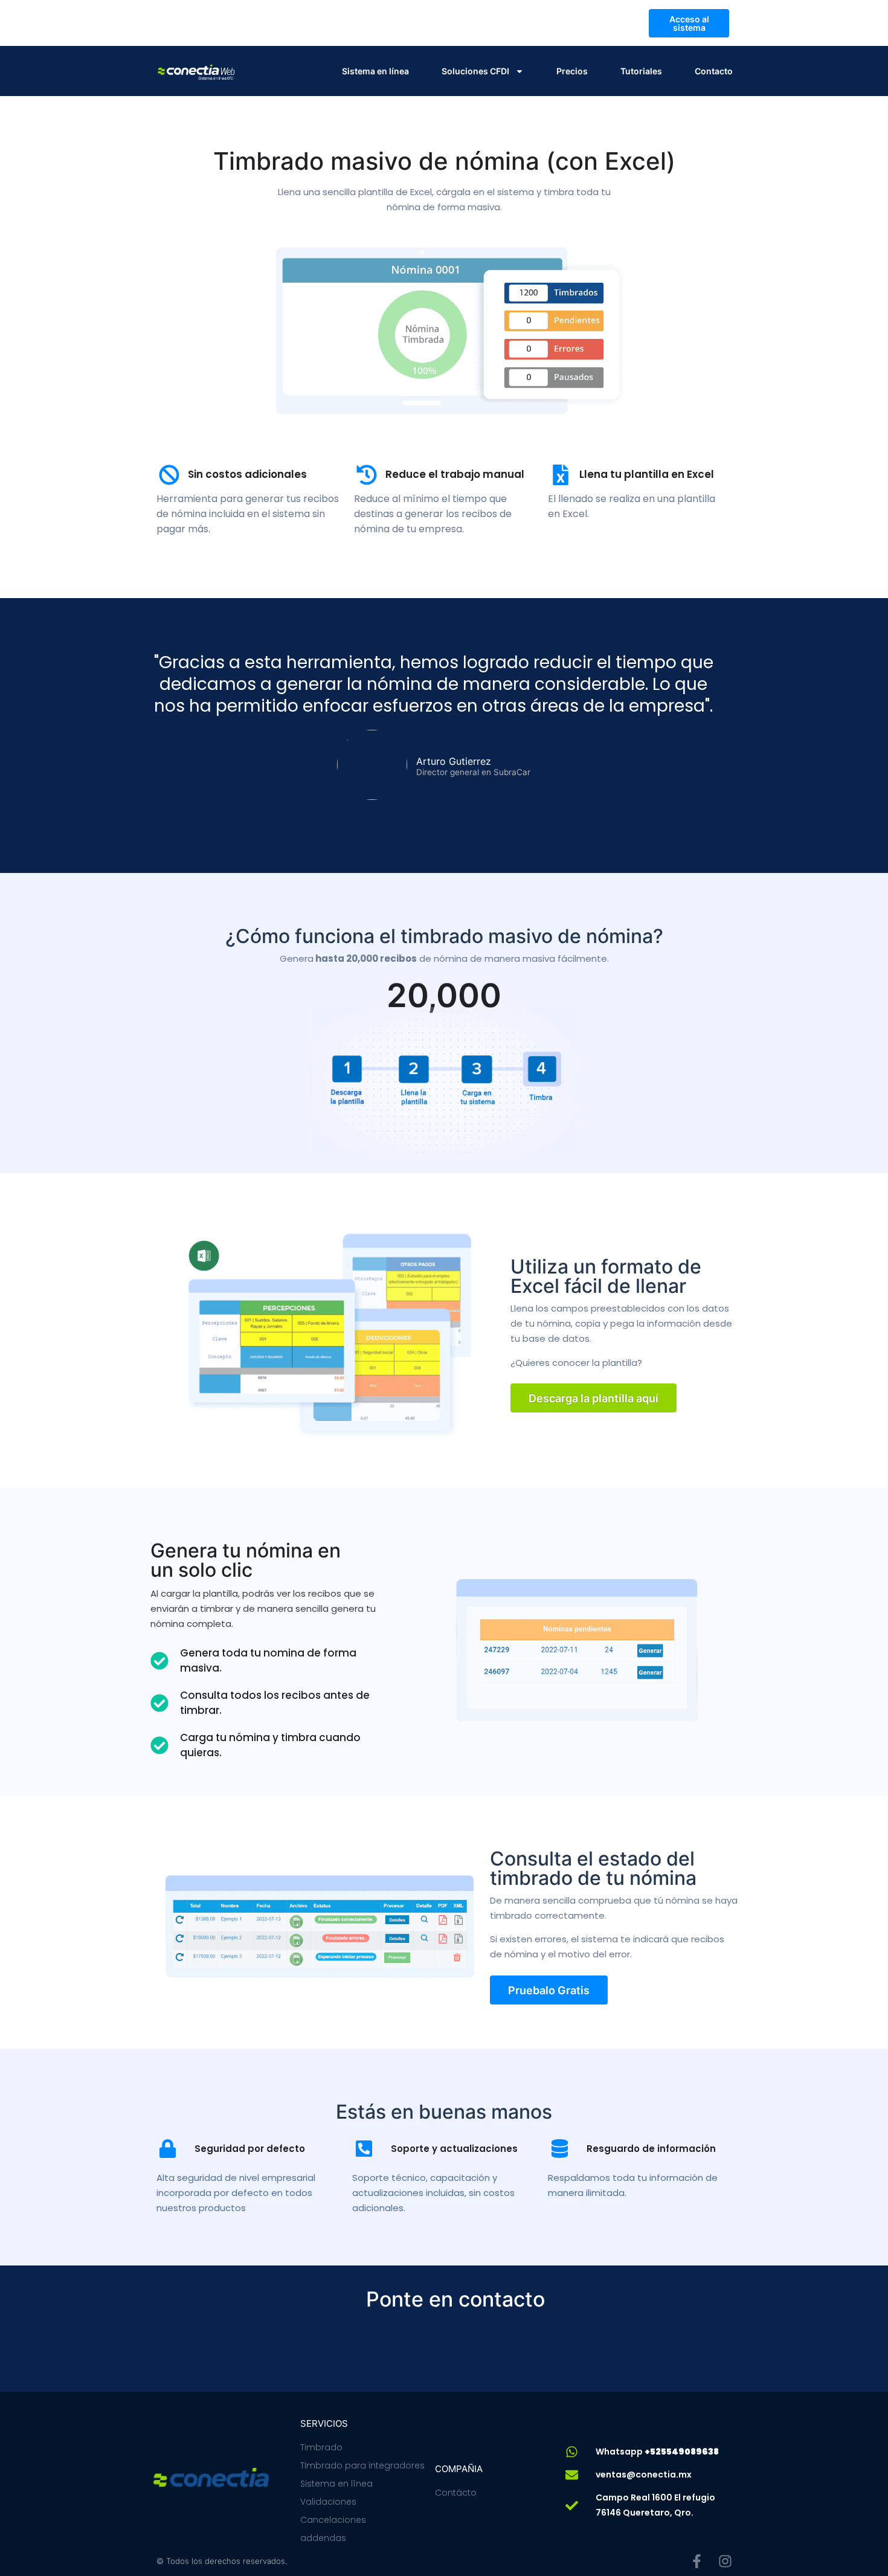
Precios (572, 71)
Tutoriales (641, 71)
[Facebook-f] (697, 2561)
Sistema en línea (375, 71)
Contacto (714, 71)
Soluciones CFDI (475, 71)
